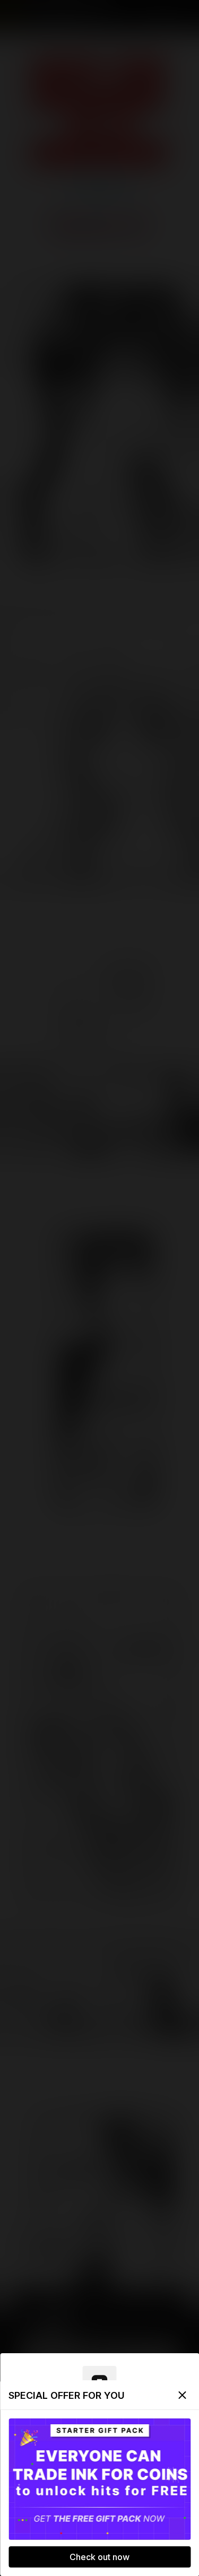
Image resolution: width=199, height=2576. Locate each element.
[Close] (182, 2395)
